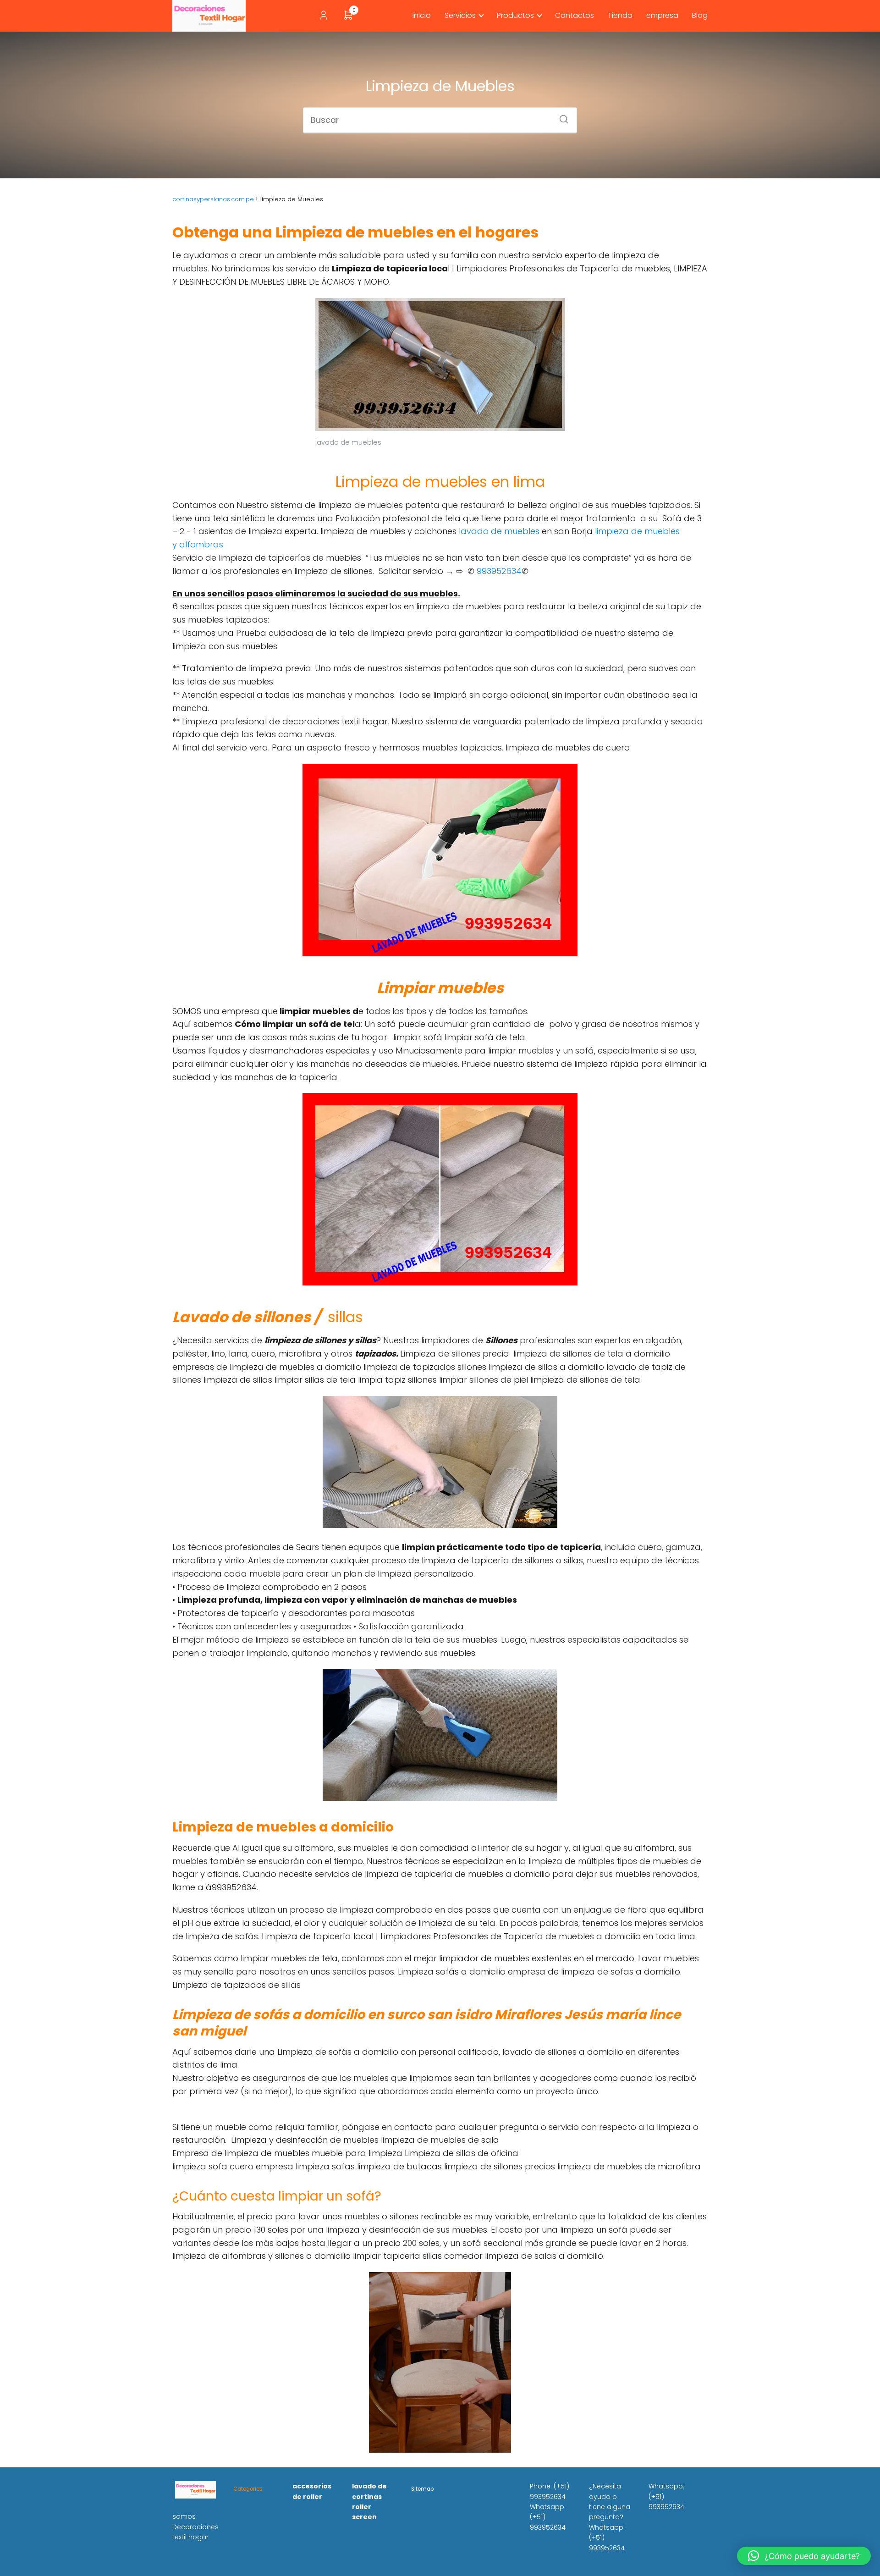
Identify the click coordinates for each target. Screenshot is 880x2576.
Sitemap (422, 2489)
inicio (422, 15)
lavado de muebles (499, 531)
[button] (804, 2556)
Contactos (575, 15)
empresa (662, 15)
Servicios (460, 15)
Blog (700, 15)
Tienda (620, 15)
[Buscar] (561, 116)
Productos (515, 15)
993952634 (498, 571)
